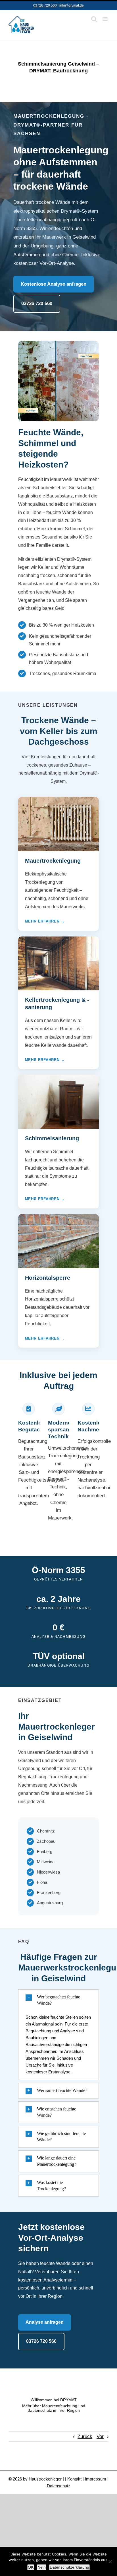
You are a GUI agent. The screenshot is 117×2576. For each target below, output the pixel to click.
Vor (100, 2436)
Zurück (85, 2436)
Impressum (96, 2479)
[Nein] (110, 2561)
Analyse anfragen (45, 2322)
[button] (59, 2000)
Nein (42, 2567)
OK (31, 2567)
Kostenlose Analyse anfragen (54, 284)
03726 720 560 (45, 5)
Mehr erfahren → (45, 921)
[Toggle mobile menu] (105, 19)
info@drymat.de (72, 5)
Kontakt (74, 2479)
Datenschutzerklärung (69, 2567)
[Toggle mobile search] (94, 19)
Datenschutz (59, 2486)
